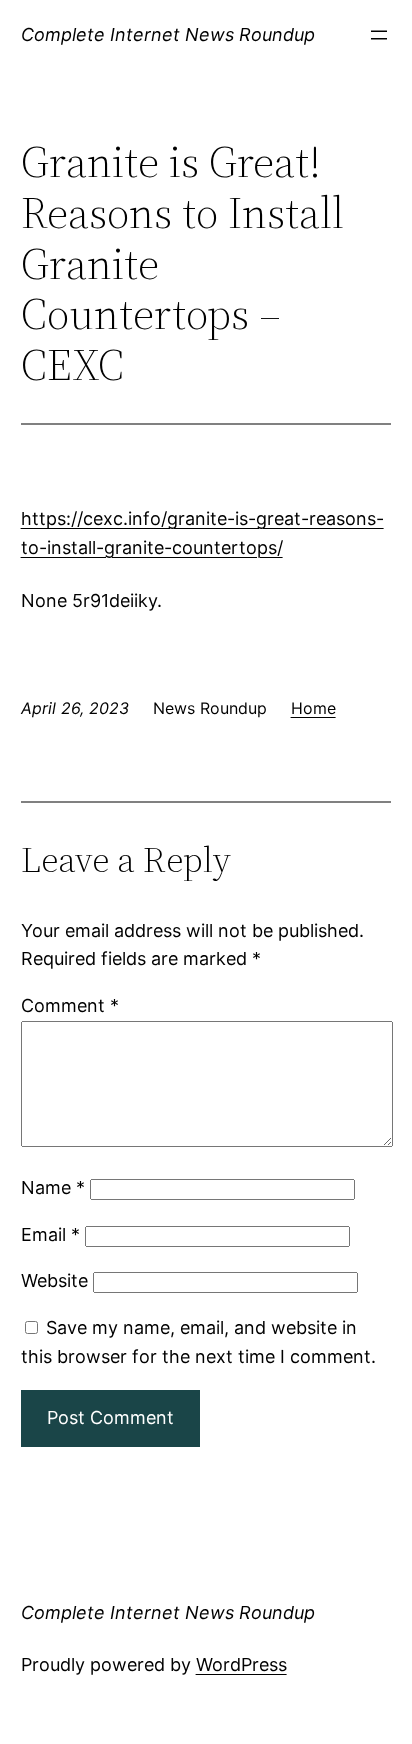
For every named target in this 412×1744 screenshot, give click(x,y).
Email (50, 1234)
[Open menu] (379, 35)
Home (313, 708)
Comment (70, 1005)
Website (54, 1280)
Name (53, 1187)
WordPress (241, 1664)
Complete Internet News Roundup (168, 34)
